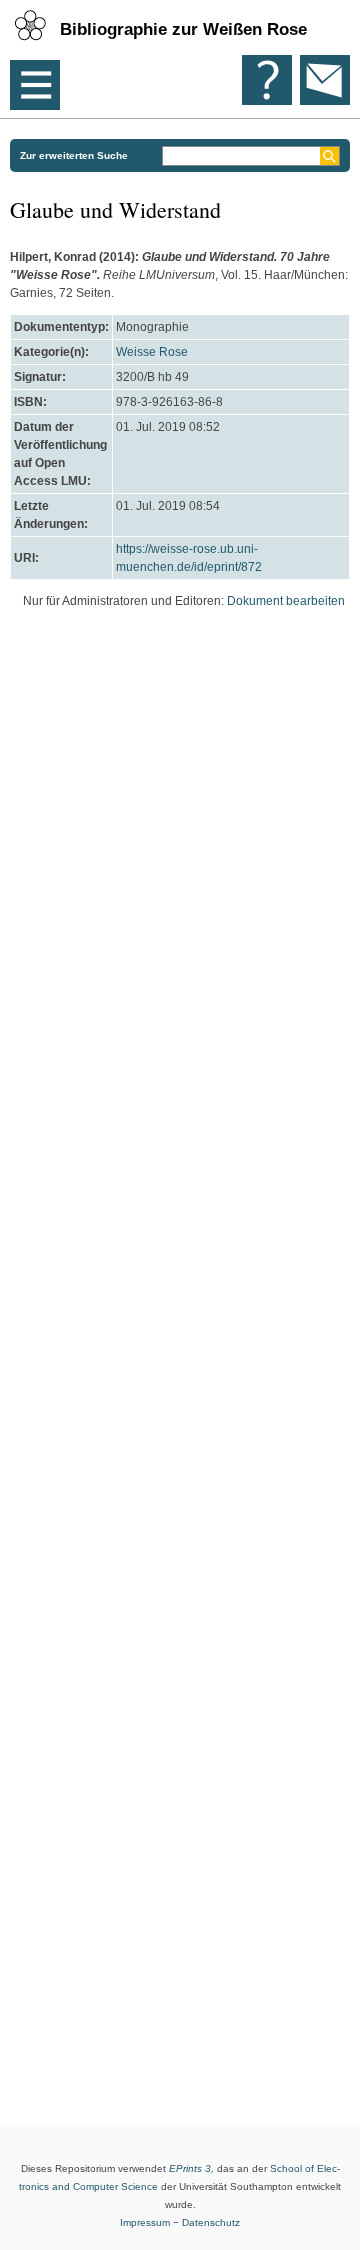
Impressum (145, 2222)
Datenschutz (211, 2222)
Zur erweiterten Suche (74, 155)
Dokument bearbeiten (286, 601)
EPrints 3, (191, 2168)
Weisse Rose (152, 352)
